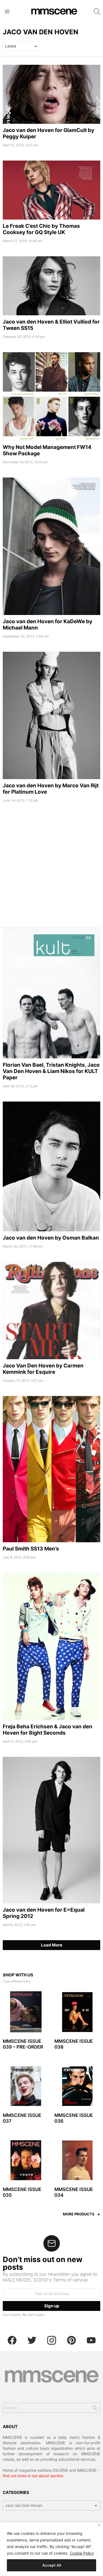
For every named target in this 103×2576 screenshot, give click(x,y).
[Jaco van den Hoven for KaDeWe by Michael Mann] (51, 546)
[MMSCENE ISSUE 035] (26, 2160)
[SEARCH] (97, 12)
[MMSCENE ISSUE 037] (26, 2086)
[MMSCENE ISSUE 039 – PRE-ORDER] (26, 2012)
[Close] (99, 2525)
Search (95, 2409)
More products (79, 2214)
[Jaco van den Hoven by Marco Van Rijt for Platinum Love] (51, 715)
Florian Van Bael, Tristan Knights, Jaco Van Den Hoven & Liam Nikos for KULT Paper (51, 1071)
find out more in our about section (33, 2476)
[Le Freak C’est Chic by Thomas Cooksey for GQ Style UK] (51, 190)
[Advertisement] (51, 867)
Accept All (52, 2565)
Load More (52, 1945)
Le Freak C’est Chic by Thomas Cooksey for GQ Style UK (41, 229)
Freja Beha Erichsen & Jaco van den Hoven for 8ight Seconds (48, 1730)
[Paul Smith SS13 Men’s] (51, 1469)
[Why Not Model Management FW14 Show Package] (51, 396)
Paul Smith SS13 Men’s (31, 1549)
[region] (51, 2549)
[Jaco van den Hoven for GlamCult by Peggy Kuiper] (51, 94)
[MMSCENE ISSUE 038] (77, 2012)
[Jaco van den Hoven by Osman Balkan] (51, 1166)
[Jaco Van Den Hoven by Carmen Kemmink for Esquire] (51, 1311)
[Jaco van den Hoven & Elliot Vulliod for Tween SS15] (51, 286)
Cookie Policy (82, 2553)
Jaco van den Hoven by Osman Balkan (51, 1238)
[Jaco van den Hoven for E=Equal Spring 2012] (51, 1830)
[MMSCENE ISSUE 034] (77, 2160)
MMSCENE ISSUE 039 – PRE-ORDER (23, 2044)
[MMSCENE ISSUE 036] (77, 2086)
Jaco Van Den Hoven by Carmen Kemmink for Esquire (43, 1369)
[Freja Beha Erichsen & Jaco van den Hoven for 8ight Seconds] (51, 1646)
